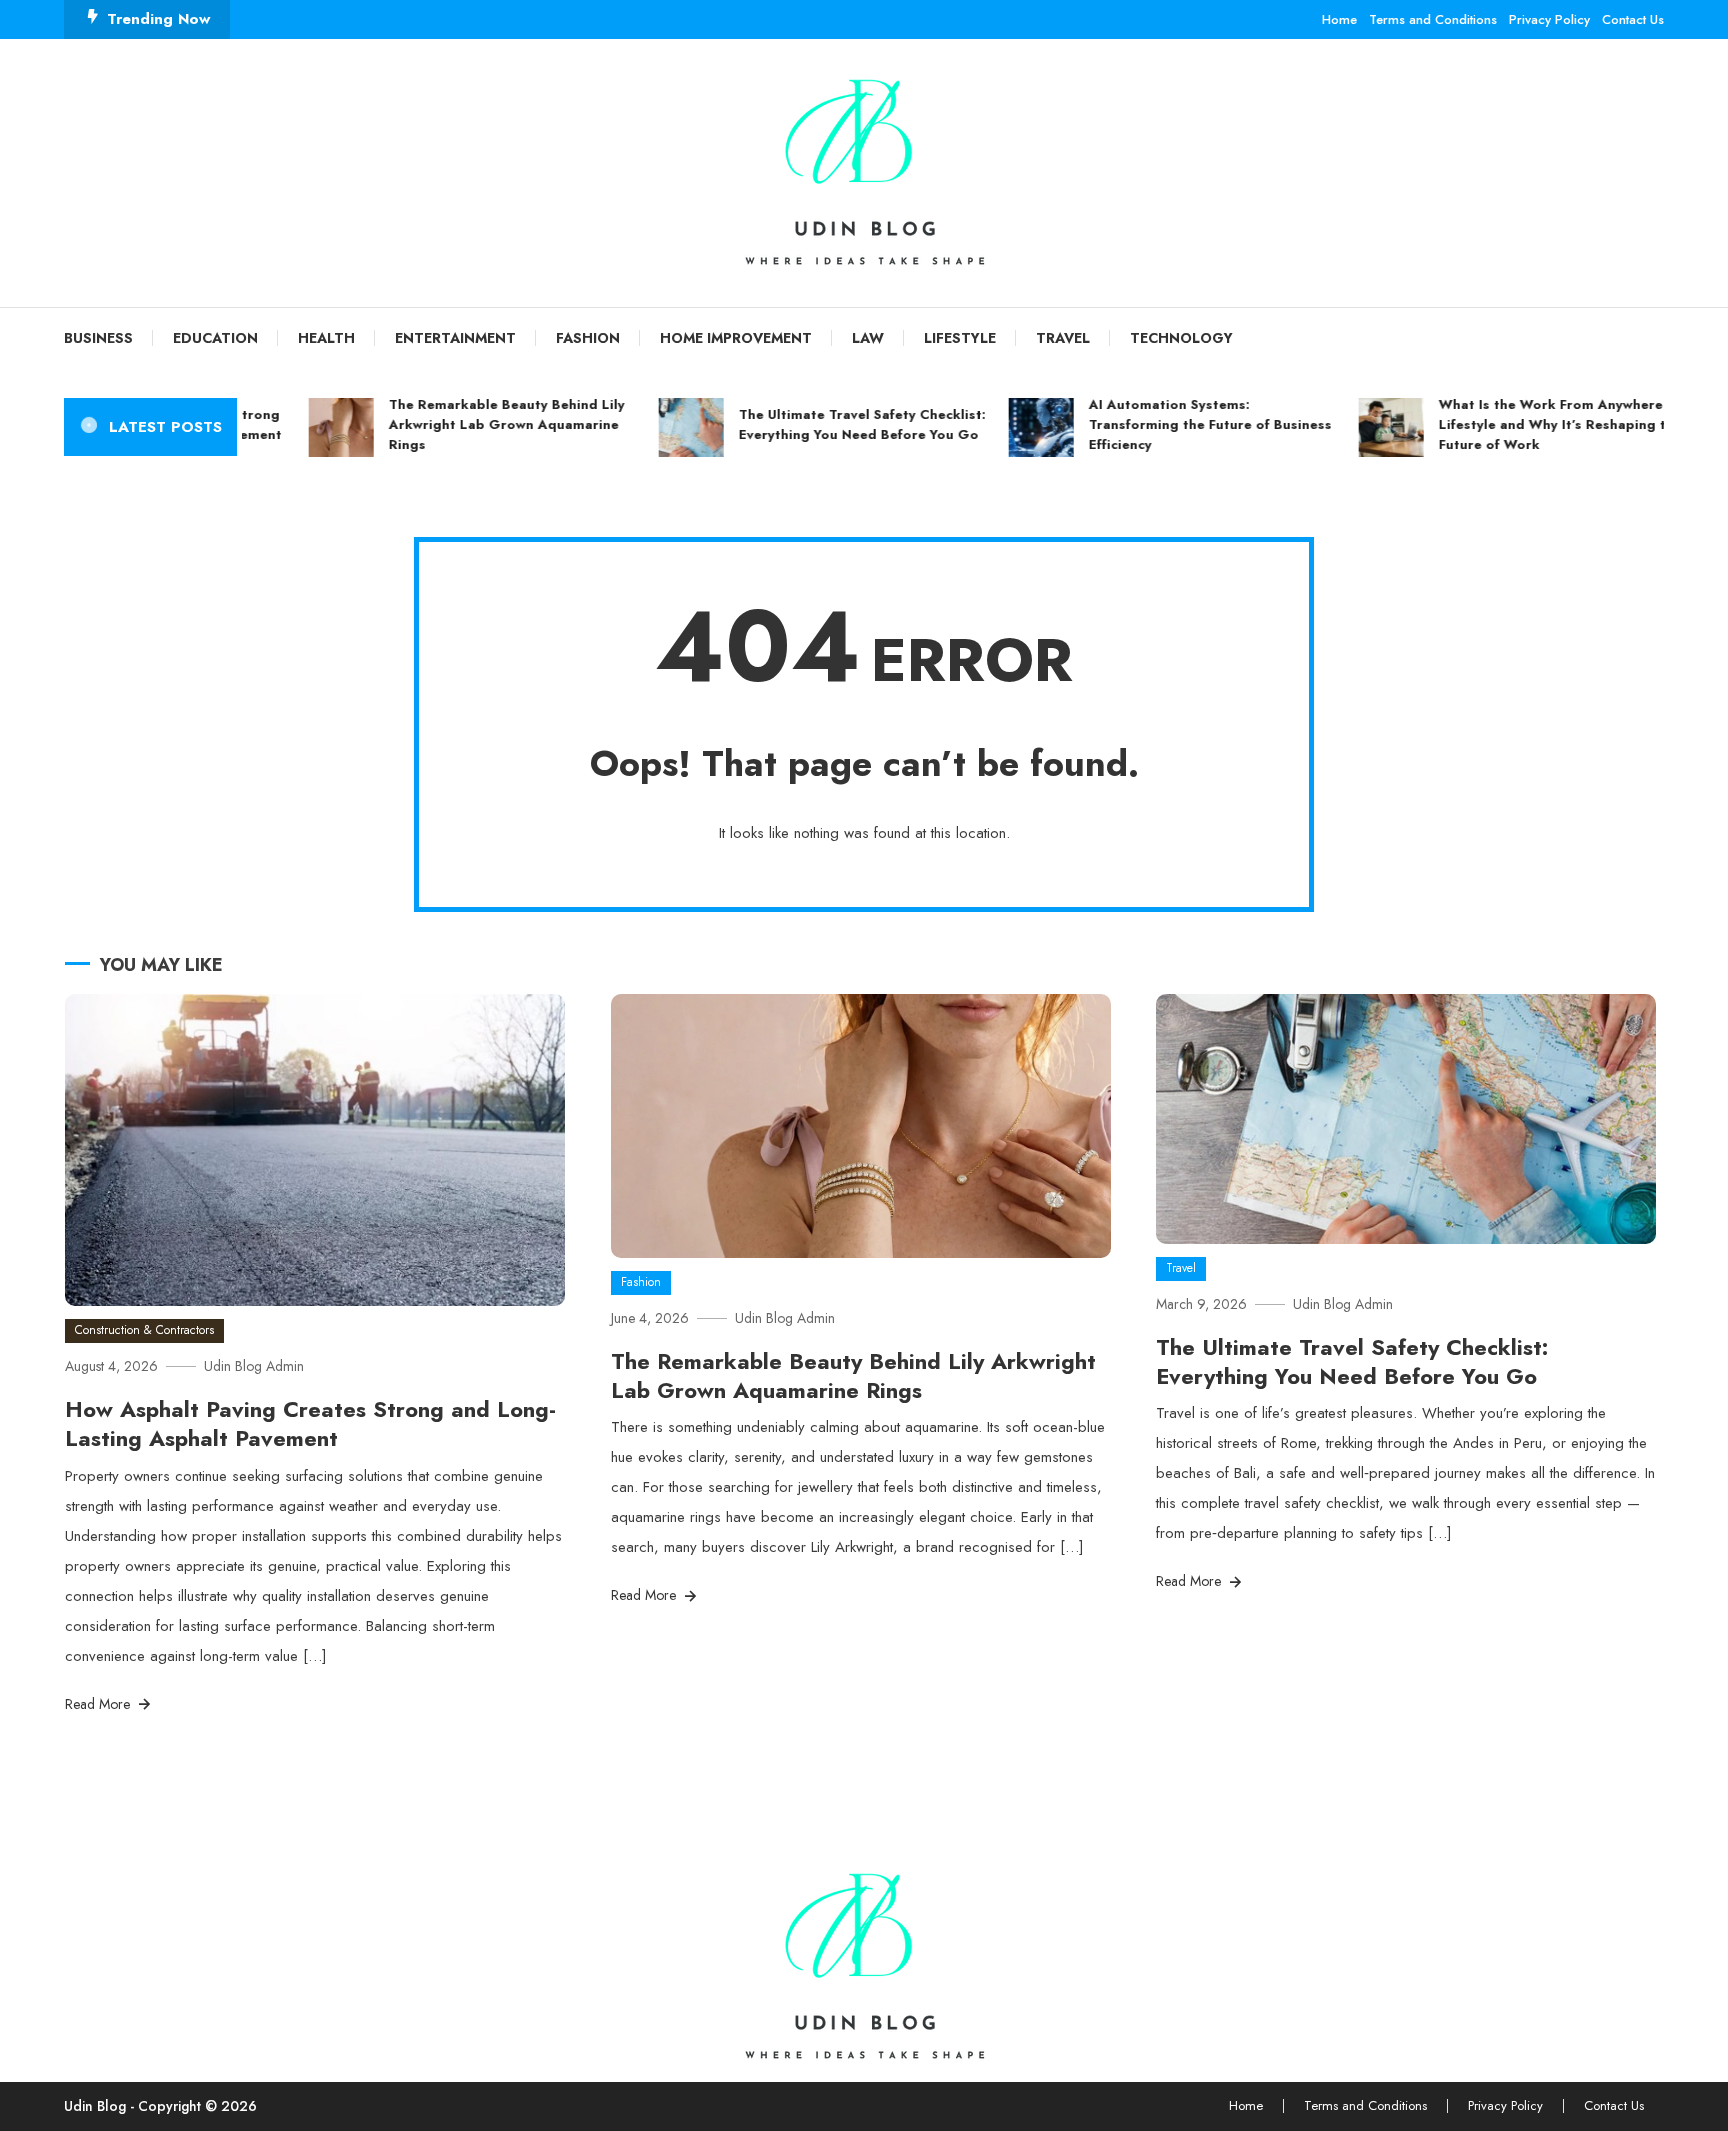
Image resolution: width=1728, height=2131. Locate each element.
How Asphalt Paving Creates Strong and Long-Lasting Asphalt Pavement (310, 1423)
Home (1339, 19)
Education (215, 338)
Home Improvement (736, 338)
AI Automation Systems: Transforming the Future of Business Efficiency (1176, 424)
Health (326, 338)
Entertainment (455, 338)
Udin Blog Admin (254, 1366)
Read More (99, 1704)
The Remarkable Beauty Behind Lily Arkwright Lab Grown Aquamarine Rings (473, 424)
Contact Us (1633, 19)
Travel (1063, 338)
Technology (1181, 338)
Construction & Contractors (144, 1330)
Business (98, 338)
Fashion (588, 338)
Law (868, 338)
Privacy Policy (1549, 19)
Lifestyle (960, 338)
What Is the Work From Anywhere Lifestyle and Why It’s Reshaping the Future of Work (1526, 424)
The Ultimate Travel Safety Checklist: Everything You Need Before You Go (828, 424)
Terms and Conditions (1433, 19)
